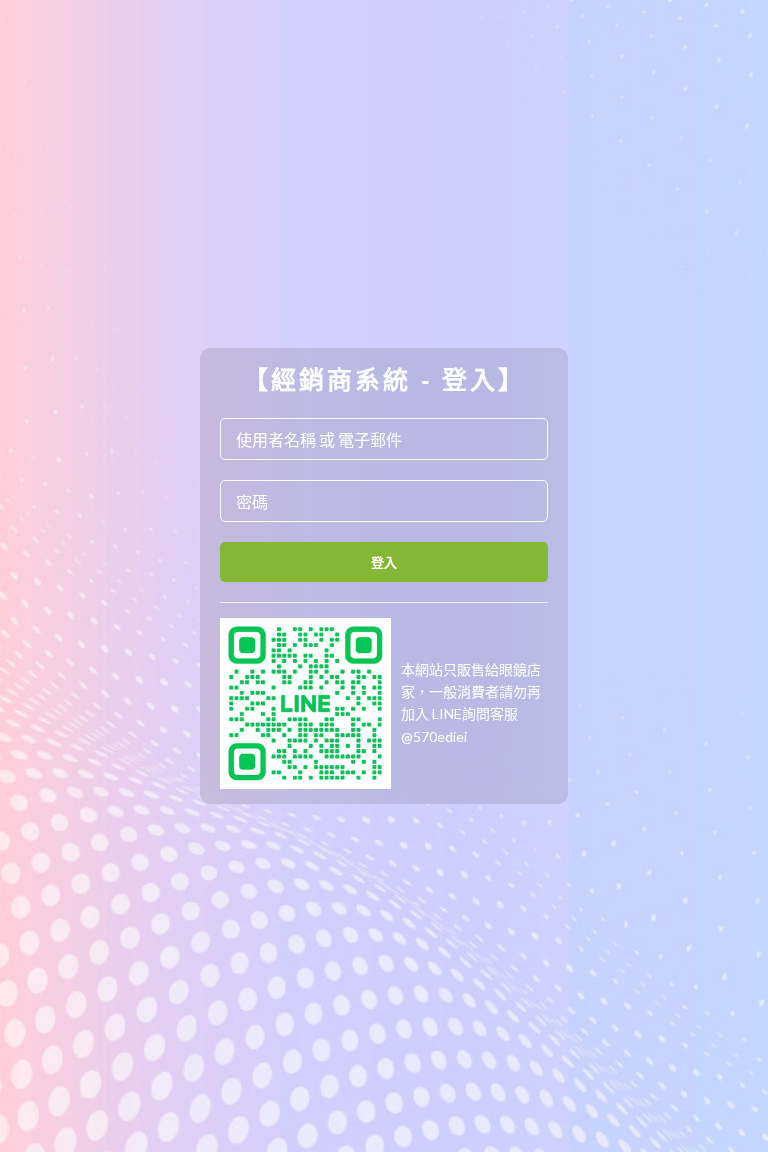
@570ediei (434, 736)
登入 (384, 562)
